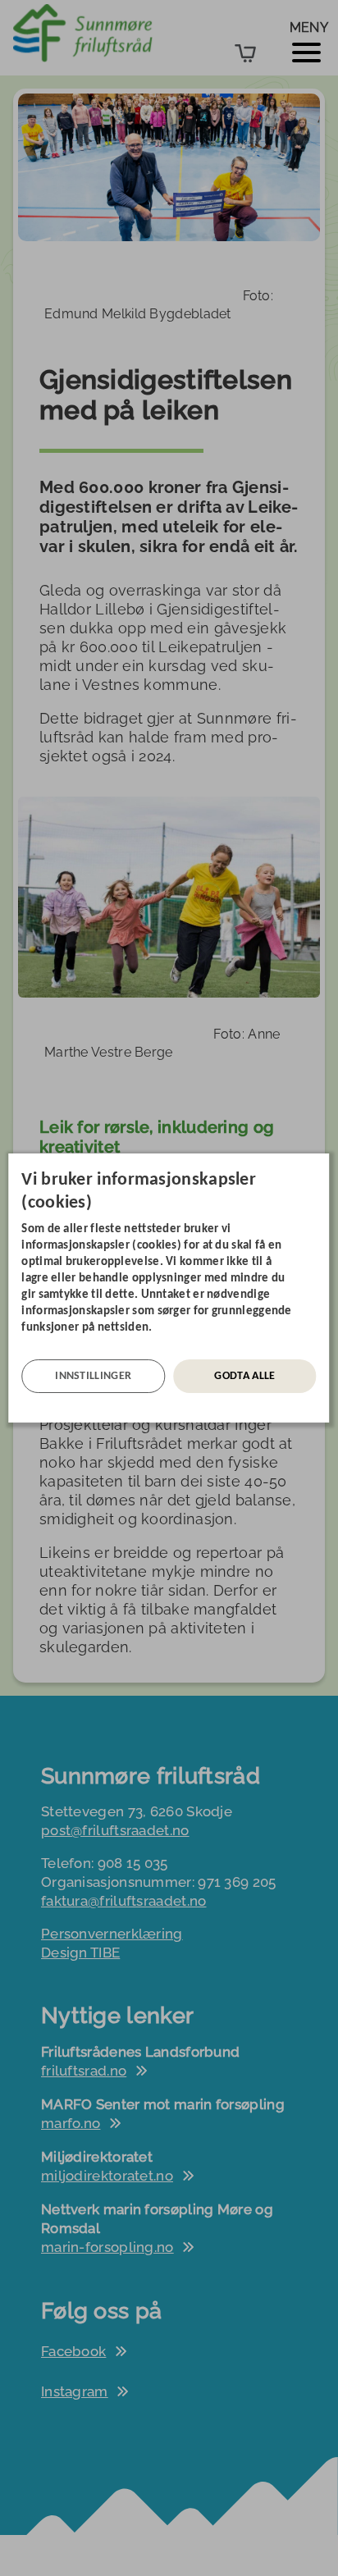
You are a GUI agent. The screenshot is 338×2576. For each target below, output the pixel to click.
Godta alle (244, 1376)
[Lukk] (325, 1166)
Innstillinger (93, 1376)
